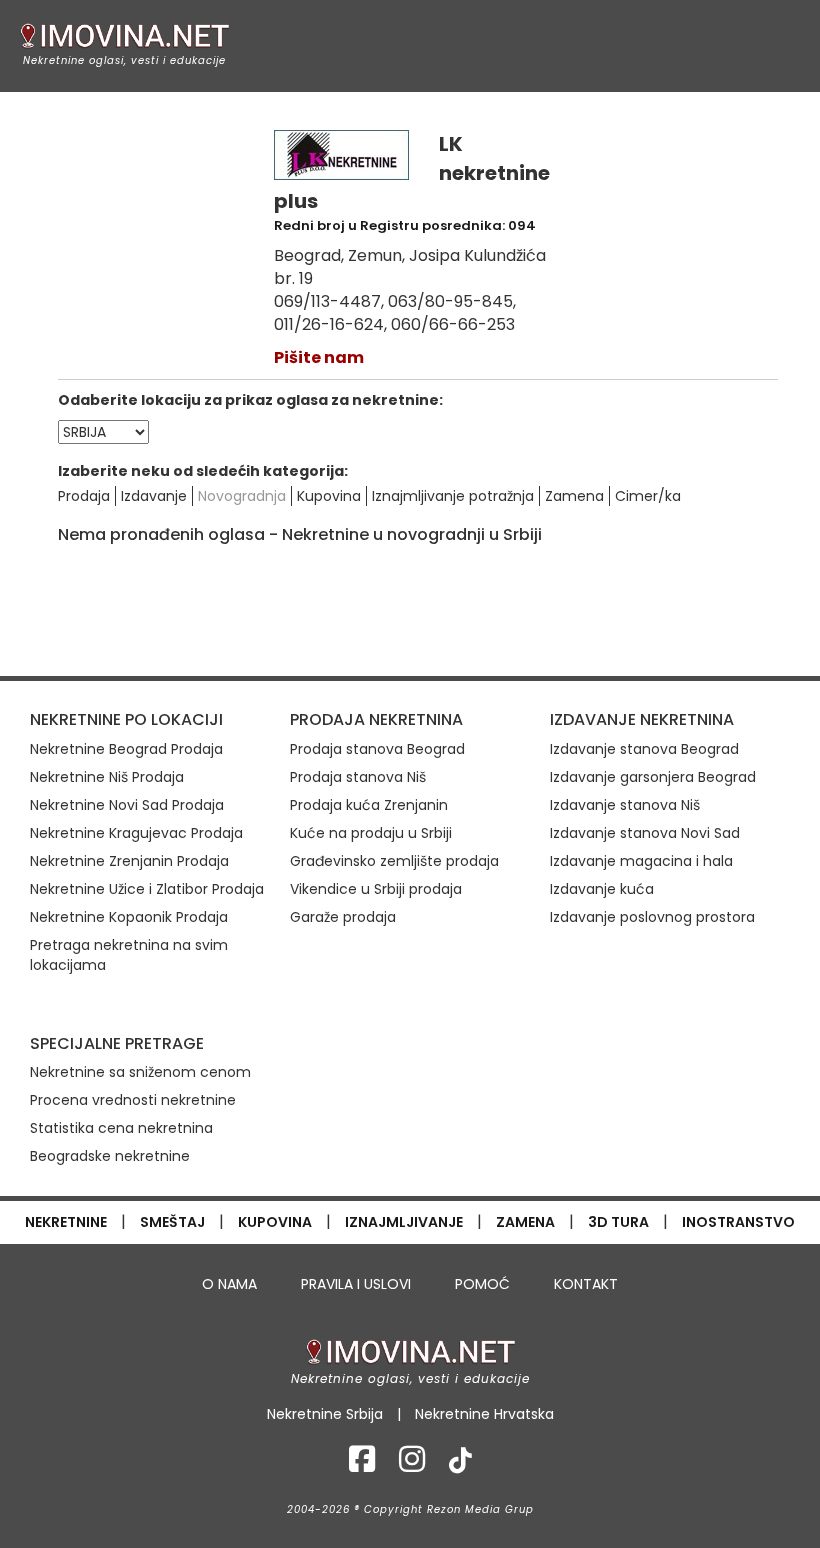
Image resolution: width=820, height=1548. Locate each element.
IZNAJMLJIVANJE (404, 1222)
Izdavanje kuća (602, 889)
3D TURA (618, 1222)
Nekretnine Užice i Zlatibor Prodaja (147, 889)
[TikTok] (460, 1465)
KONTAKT (586, 1284)
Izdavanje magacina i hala (641, 861)
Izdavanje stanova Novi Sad (645, 833)
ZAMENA (525, 1222)
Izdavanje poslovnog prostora (652, 917)
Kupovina (329, 496)
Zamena (574, 496)
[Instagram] (412, 1465)
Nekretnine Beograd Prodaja (126, 749)
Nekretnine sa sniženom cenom (140, 1072)
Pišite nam (319, 357)
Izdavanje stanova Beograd (644, 749)
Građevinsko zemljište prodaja (394, 861)
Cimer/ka (648, 496)
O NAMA (229, 1284)
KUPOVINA (275, 1222)
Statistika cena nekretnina (121, 1128)
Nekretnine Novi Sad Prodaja (127, 805)
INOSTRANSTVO (738, 1222)
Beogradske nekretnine (110, 1156)
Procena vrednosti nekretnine (133, 1100)
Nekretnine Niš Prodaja (107, 777)
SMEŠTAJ (172, 1222)
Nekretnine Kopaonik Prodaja (129, 917)
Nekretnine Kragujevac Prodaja (136, 833)
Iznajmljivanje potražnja (453, 496)
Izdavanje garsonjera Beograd (653, 777)
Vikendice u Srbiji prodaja (376, 889)
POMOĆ (482, 1284)
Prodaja (84, 496)
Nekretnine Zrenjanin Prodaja (129, 861)
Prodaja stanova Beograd (377, 749)
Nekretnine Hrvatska (484, 1414)
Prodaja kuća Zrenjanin (369, 805)
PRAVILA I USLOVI (356, 1284)
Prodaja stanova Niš (358, 777)
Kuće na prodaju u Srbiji (371, 833)
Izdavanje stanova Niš (625, 805)
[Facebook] (362, 1465)
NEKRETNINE (66, 1222)
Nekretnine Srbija (325, 1414)
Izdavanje (154, 496)
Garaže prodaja (343, 917)
